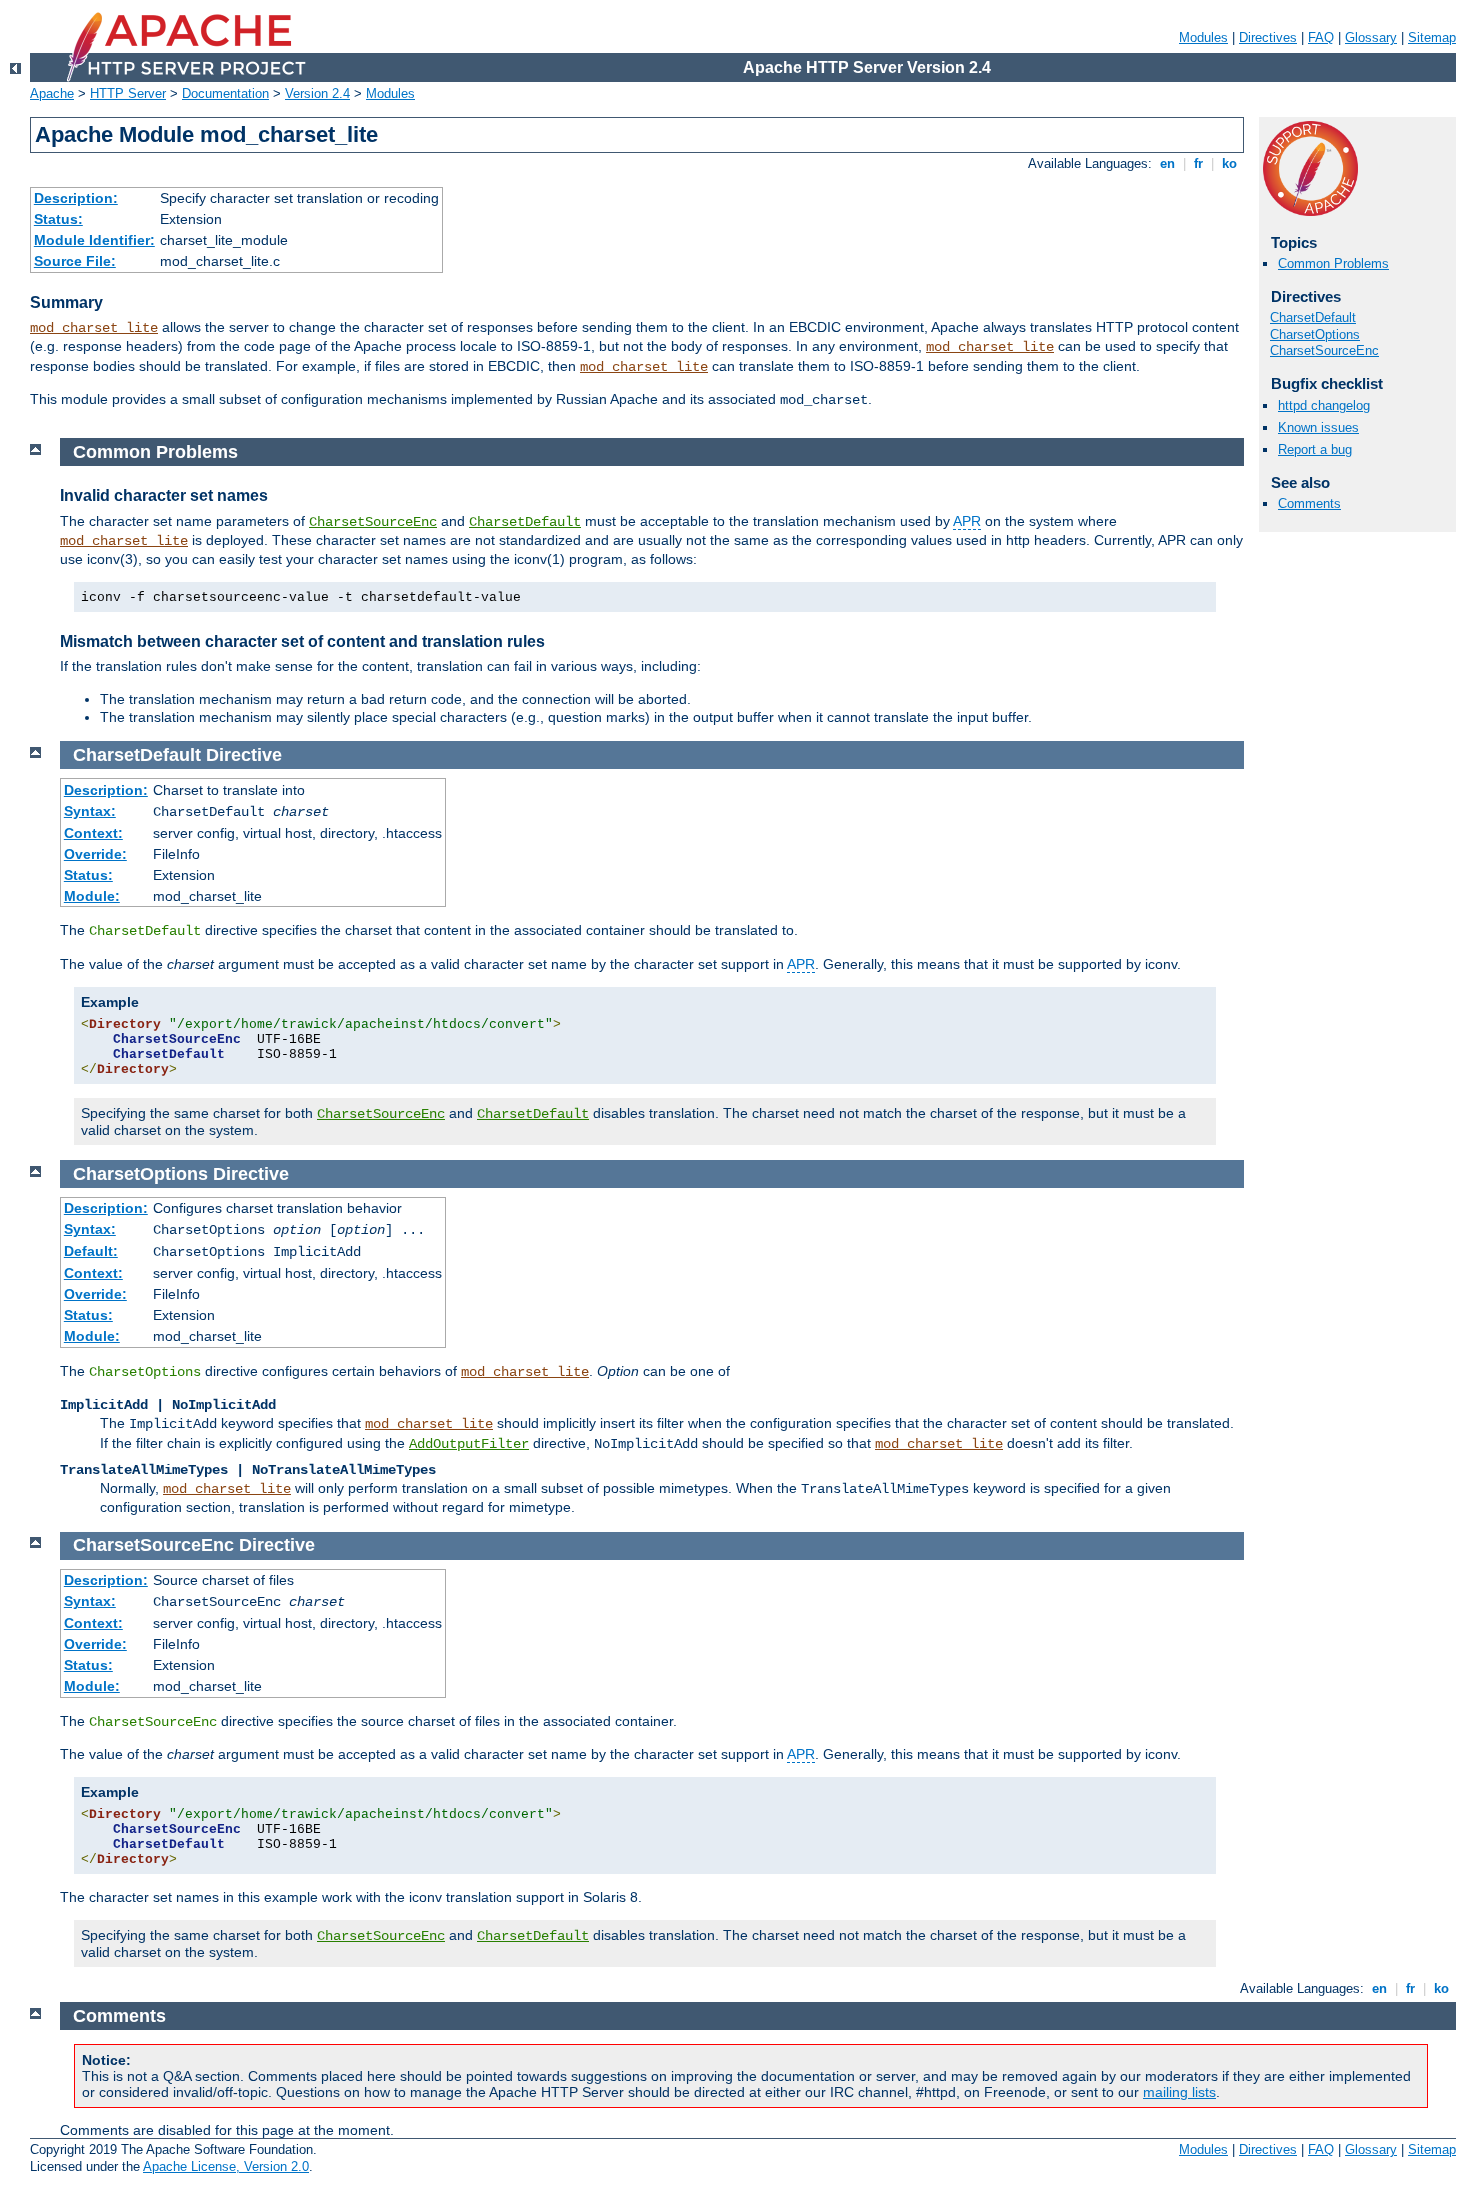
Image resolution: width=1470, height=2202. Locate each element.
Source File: (75, 261)
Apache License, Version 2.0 (226, 2166)
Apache (52, 93)
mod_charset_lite (94, 328)
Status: (58, 219)
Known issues (1318, 427)
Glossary (1371, 37)
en (1167, 163)
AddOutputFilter (469, 1444)
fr (1198, 163)
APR (967, 521)
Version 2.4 (317, 93)
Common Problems (1333, 263)
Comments (1309, 503)
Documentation (225, 93)
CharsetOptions (1315, 334)
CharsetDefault (1313, 317)
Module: (92, 896)
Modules (1203, 37)
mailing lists (1179, 2092)
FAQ (1321, 37)
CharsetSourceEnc (1324, 350)
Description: (76, 198)
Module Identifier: (94, 240)
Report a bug (1315, 449)
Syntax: (90, 811)
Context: (93, 833)
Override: (95, 854)
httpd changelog (1324, 405)
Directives (1268, 37)
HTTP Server (128, 93)
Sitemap (1432, 37)
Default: (91, 1251)
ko (1229, 163)
